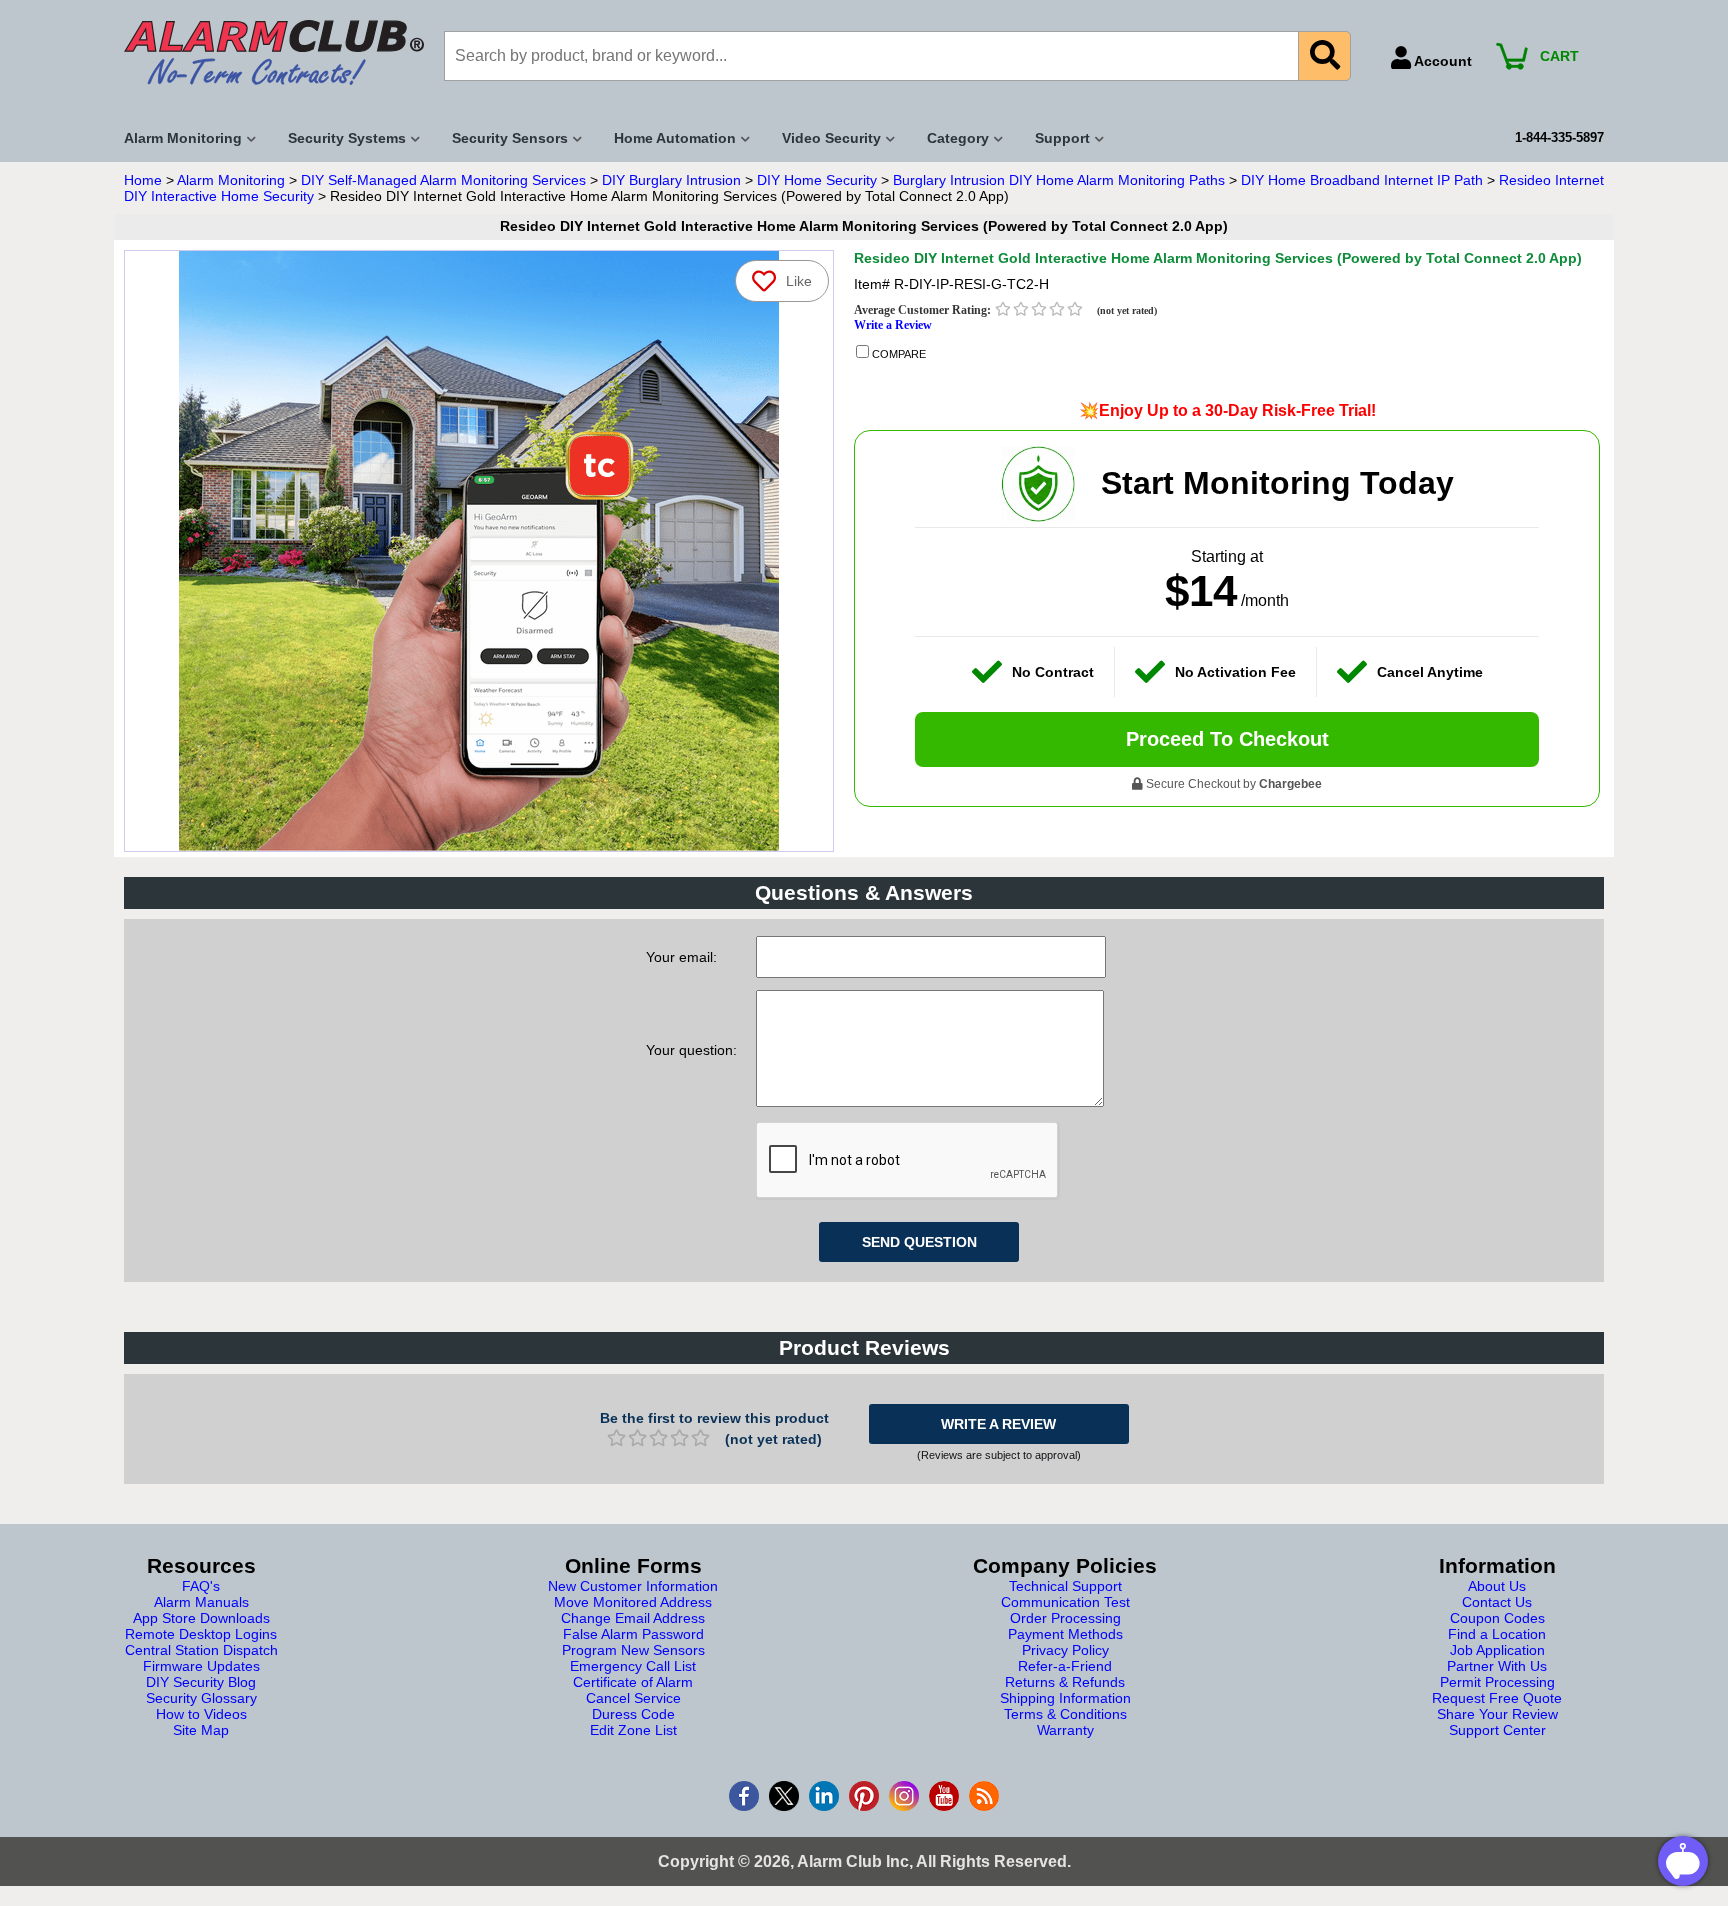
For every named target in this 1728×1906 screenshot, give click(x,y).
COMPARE (897, 354)
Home (143, 180)
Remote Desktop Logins (201, 1634)
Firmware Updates (201, 1666)
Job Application (1497, 1650)
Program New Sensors (633, 1650)
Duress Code (633, 1714)
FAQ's (201, 1586)
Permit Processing (1497, 1682)
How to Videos (201, 1714)
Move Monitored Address (633, 1602)
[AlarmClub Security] (274, 52)
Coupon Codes (1497, 1618)
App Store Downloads (201, 1618)
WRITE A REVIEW (998, 1424)
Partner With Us (1497, 1666)
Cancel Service (633, 1698)
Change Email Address (633, 1618)
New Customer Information (633, 1586)
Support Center (1497, 1730)
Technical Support (1065, 1586)
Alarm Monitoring (231, 180)
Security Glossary (201, 1698)
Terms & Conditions (1065, 1714)
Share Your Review (1497, 1714)
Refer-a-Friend (1065, 1666)
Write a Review (893, 325)
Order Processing (1065, 1618)
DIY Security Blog (201, 1682)
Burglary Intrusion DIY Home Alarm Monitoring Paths (1059, 180)
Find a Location (1497, 1634)
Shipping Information (1065, 1698)
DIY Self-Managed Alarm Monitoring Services (443, 180)
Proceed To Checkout (1227, 739)
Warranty (1065, 1730)
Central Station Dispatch (201, 1650)
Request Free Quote (1497, 1698)
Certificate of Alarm (633, 1682)
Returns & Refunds (1065, 1682)
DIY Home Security (817, 180)
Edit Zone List (633, 1730)
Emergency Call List (633, 1666)
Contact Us (1497, 1602)
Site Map (201, 1730)
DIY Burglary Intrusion (671, 180)
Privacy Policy (1065, 1650)
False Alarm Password (633, 1634)
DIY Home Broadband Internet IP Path (1362, 180)
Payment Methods (1065, 1634)
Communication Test (1065, 1602)
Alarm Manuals (201, 1602)
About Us (1497, 1586)
